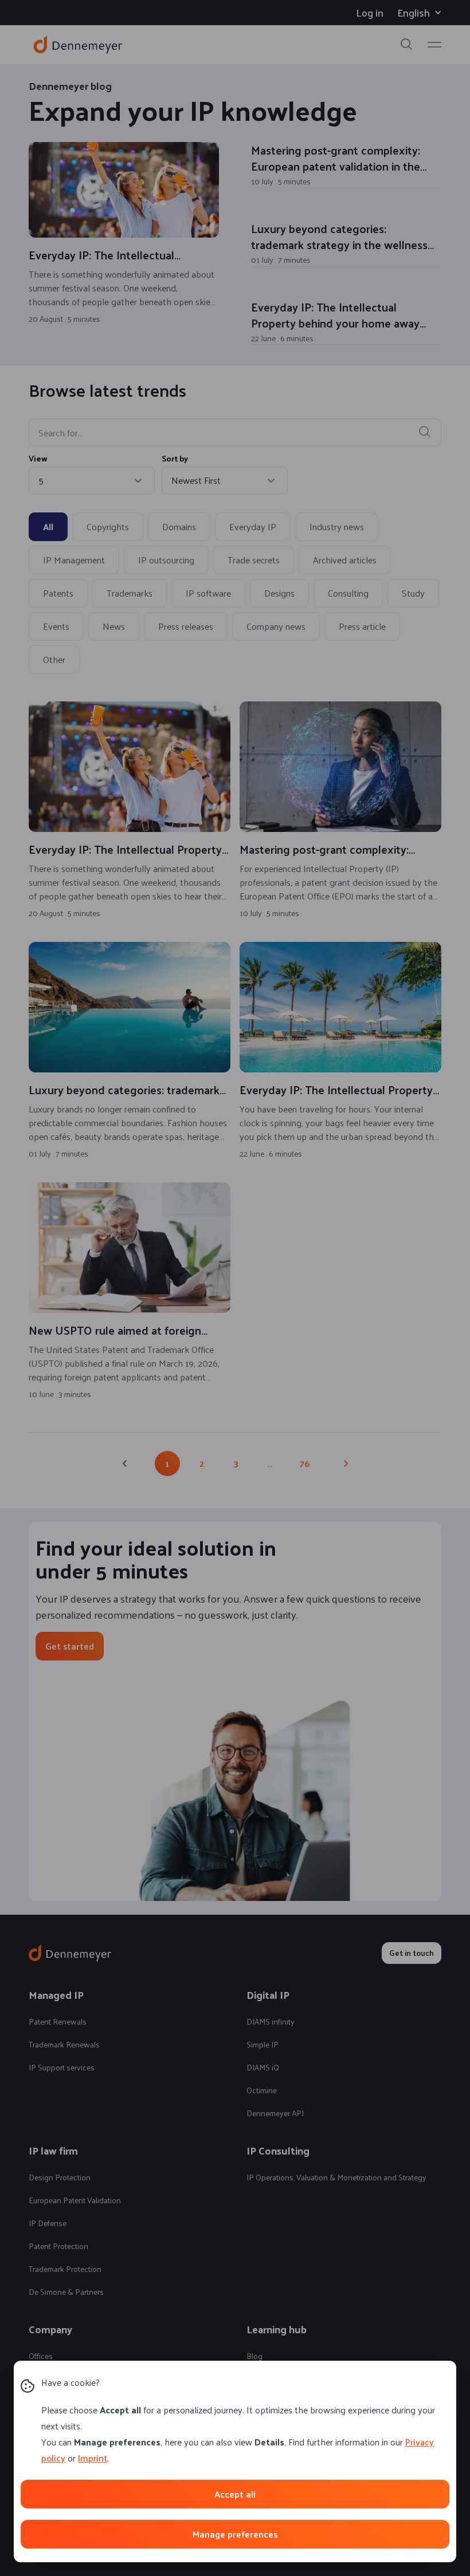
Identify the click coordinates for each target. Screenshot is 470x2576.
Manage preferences (235, 2534)
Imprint (93, 2458)
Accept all (235, 2494)
